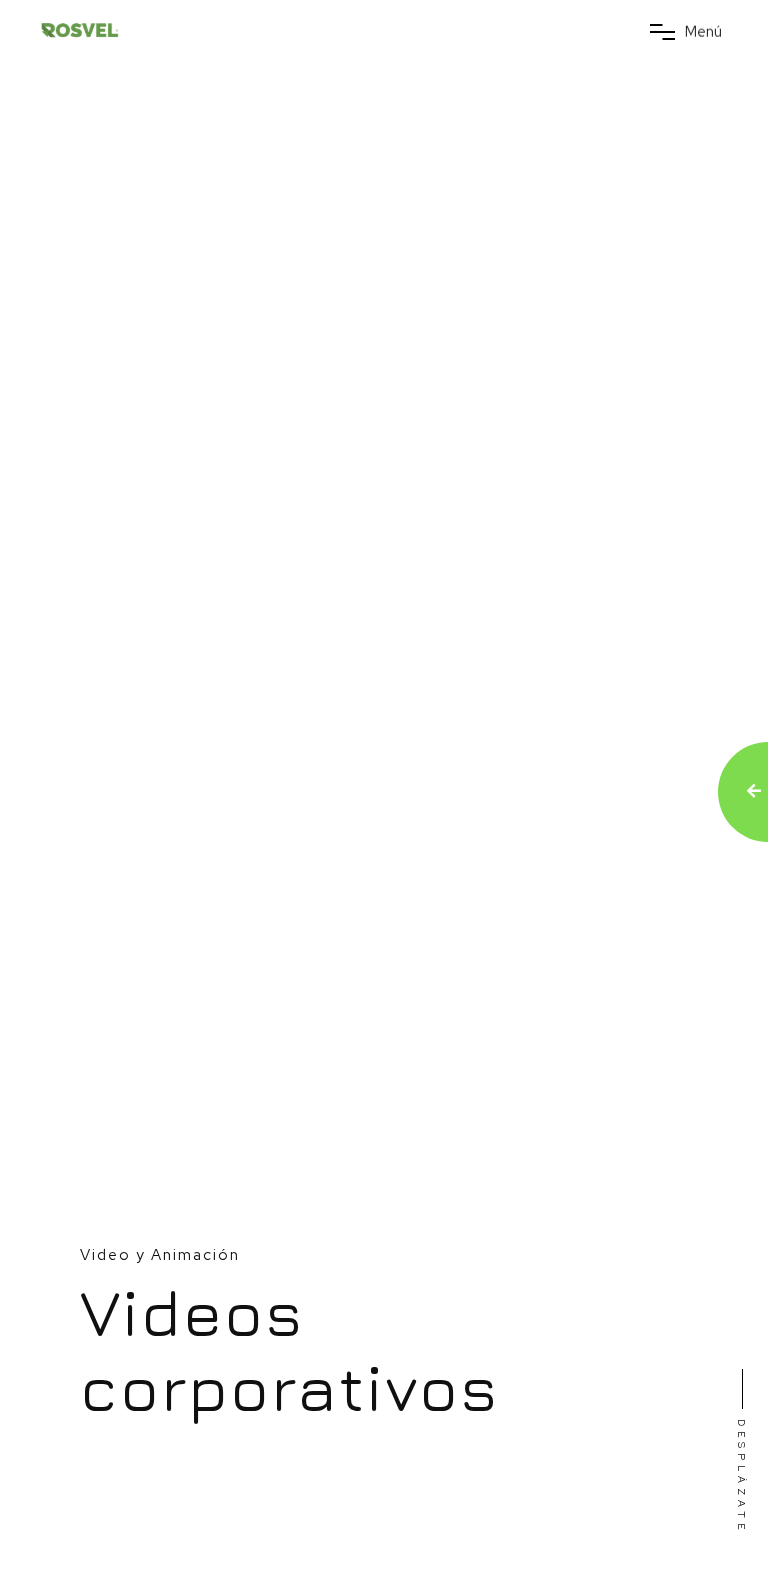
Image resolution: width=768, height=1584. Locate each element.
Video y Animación (160, 1255)
